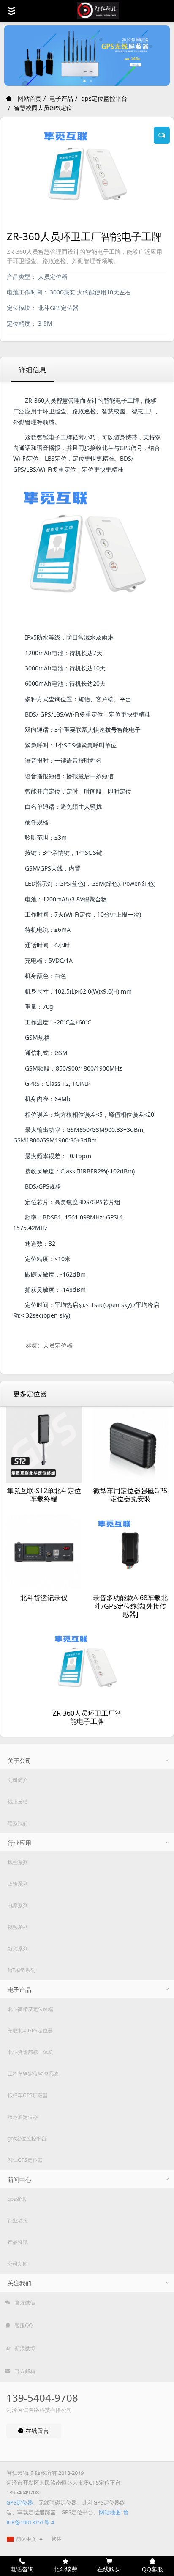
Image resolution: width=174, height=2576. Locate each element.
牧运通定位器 (23, 2117)
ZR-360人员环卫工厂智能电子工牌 (87, 1717)
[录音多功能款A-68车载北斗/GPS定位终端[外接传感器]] (130, 1552)
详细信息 (33, 370)
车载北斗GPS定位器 (30, 2031)
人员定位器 (58, 1345)
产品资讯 (18, 2242)
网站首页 (29, 98)
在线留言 (36, 2431)
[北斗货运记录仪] (44, 1552)
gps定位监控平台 (104, 98)
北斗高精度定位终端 (30, 2009)
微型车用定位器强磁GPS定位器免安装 (130, 1495)
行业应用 (19, 1843)
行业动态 (18, 2220)
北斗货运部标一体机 (30, 2052)
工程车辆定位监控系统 (33, 2074)
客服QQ (23, 2325)
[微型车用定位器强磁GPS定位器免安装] (130, 1445)
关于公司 (19, 1761)
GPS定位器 (20, 2502)
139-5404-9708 (42, 2398)
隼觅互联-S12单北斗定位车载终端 (44, 1495)
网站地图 (110, 2512)
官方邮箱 (24, 2371)
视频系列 (18, 1927)
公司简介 (18, 1780)
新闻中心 (19, 2179)
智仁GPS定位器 (25, 2160)
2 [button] (91, 81)
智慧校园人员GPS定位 (43, 108)
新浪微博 (24, 2348)
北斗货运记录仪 (44, 1598)
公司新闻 (18, 2264)
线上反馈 (18, 1802)
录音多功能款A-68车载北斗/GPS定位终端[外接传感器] (130, 1606)
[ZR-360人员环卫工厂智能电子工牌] (87, 1667)
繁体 (57, 2539)
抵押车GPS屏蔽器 (28, 2095)
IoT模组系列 (22, 1970)
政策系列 (18, 1884)
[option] (87, 56)
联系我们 (18, 1823)
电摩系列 (18, 1905)
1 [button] (85, 81)
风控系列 (18, 1862)
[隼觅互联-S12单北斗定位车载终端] (44, 1445)
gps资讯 (17, 2199)
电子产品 (61, 98)
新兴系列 (18, 1948)
